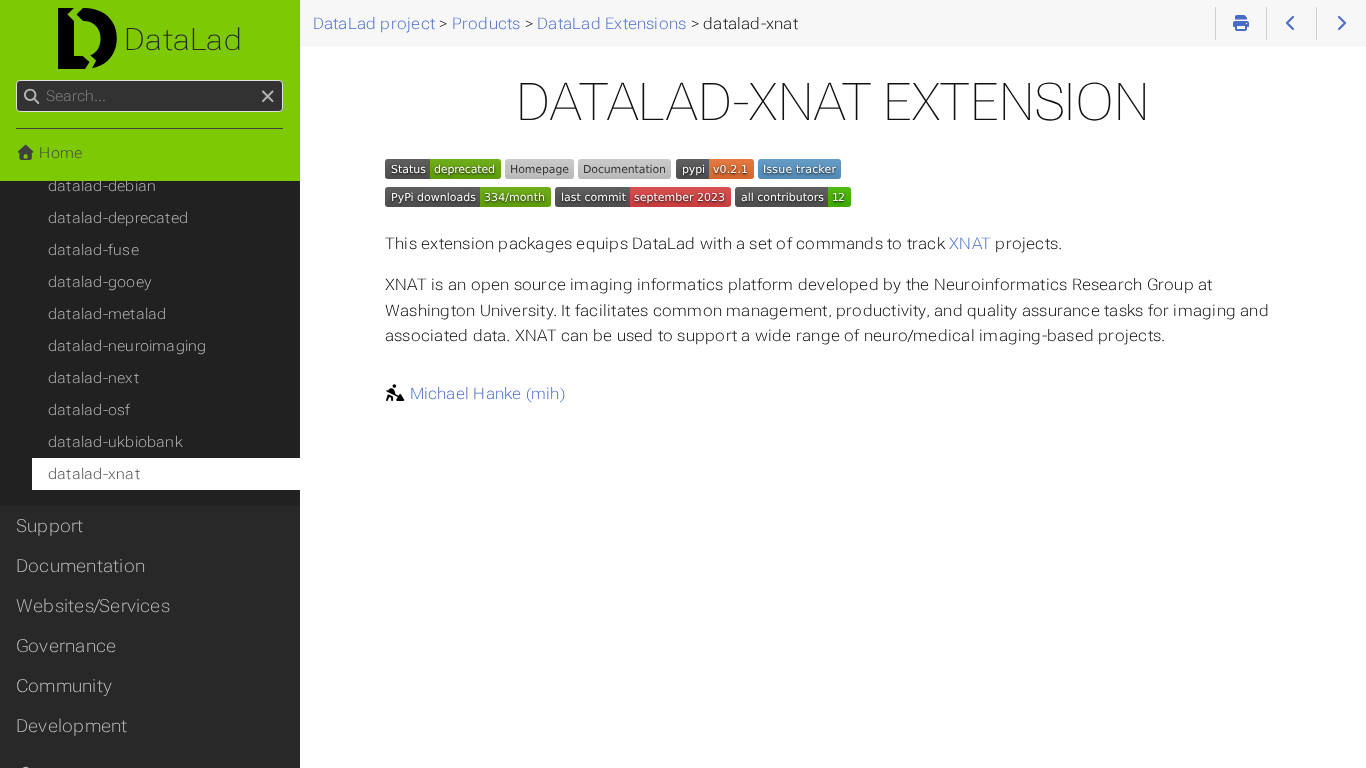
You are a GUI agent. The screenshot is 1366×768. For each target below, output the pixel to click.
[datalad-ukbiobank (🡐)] (1291, 23)
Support (50, 526)
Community (64, 686)
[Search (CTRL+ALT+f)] (31, 97)
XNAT (970, 243)
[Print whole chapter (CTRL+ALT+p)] (1240, 23)
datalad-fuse (93, 250)
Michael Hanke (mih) (487, 393)
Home (58, 153)
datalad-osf (89, 410)
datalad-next (93, 378)
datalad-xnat (94, 474)
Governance (66, 646)
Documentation (80, 566)
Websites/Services (93, 606)
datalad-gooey (99, 282)
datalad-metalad (107, 314)
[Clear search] (267, 97)
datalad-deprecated (118, 218)
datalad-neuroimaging (127, 346)
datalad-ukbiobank (115, 442)
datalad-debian (102, 186)
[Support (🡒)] (1341, 23)
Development (72, 726)
